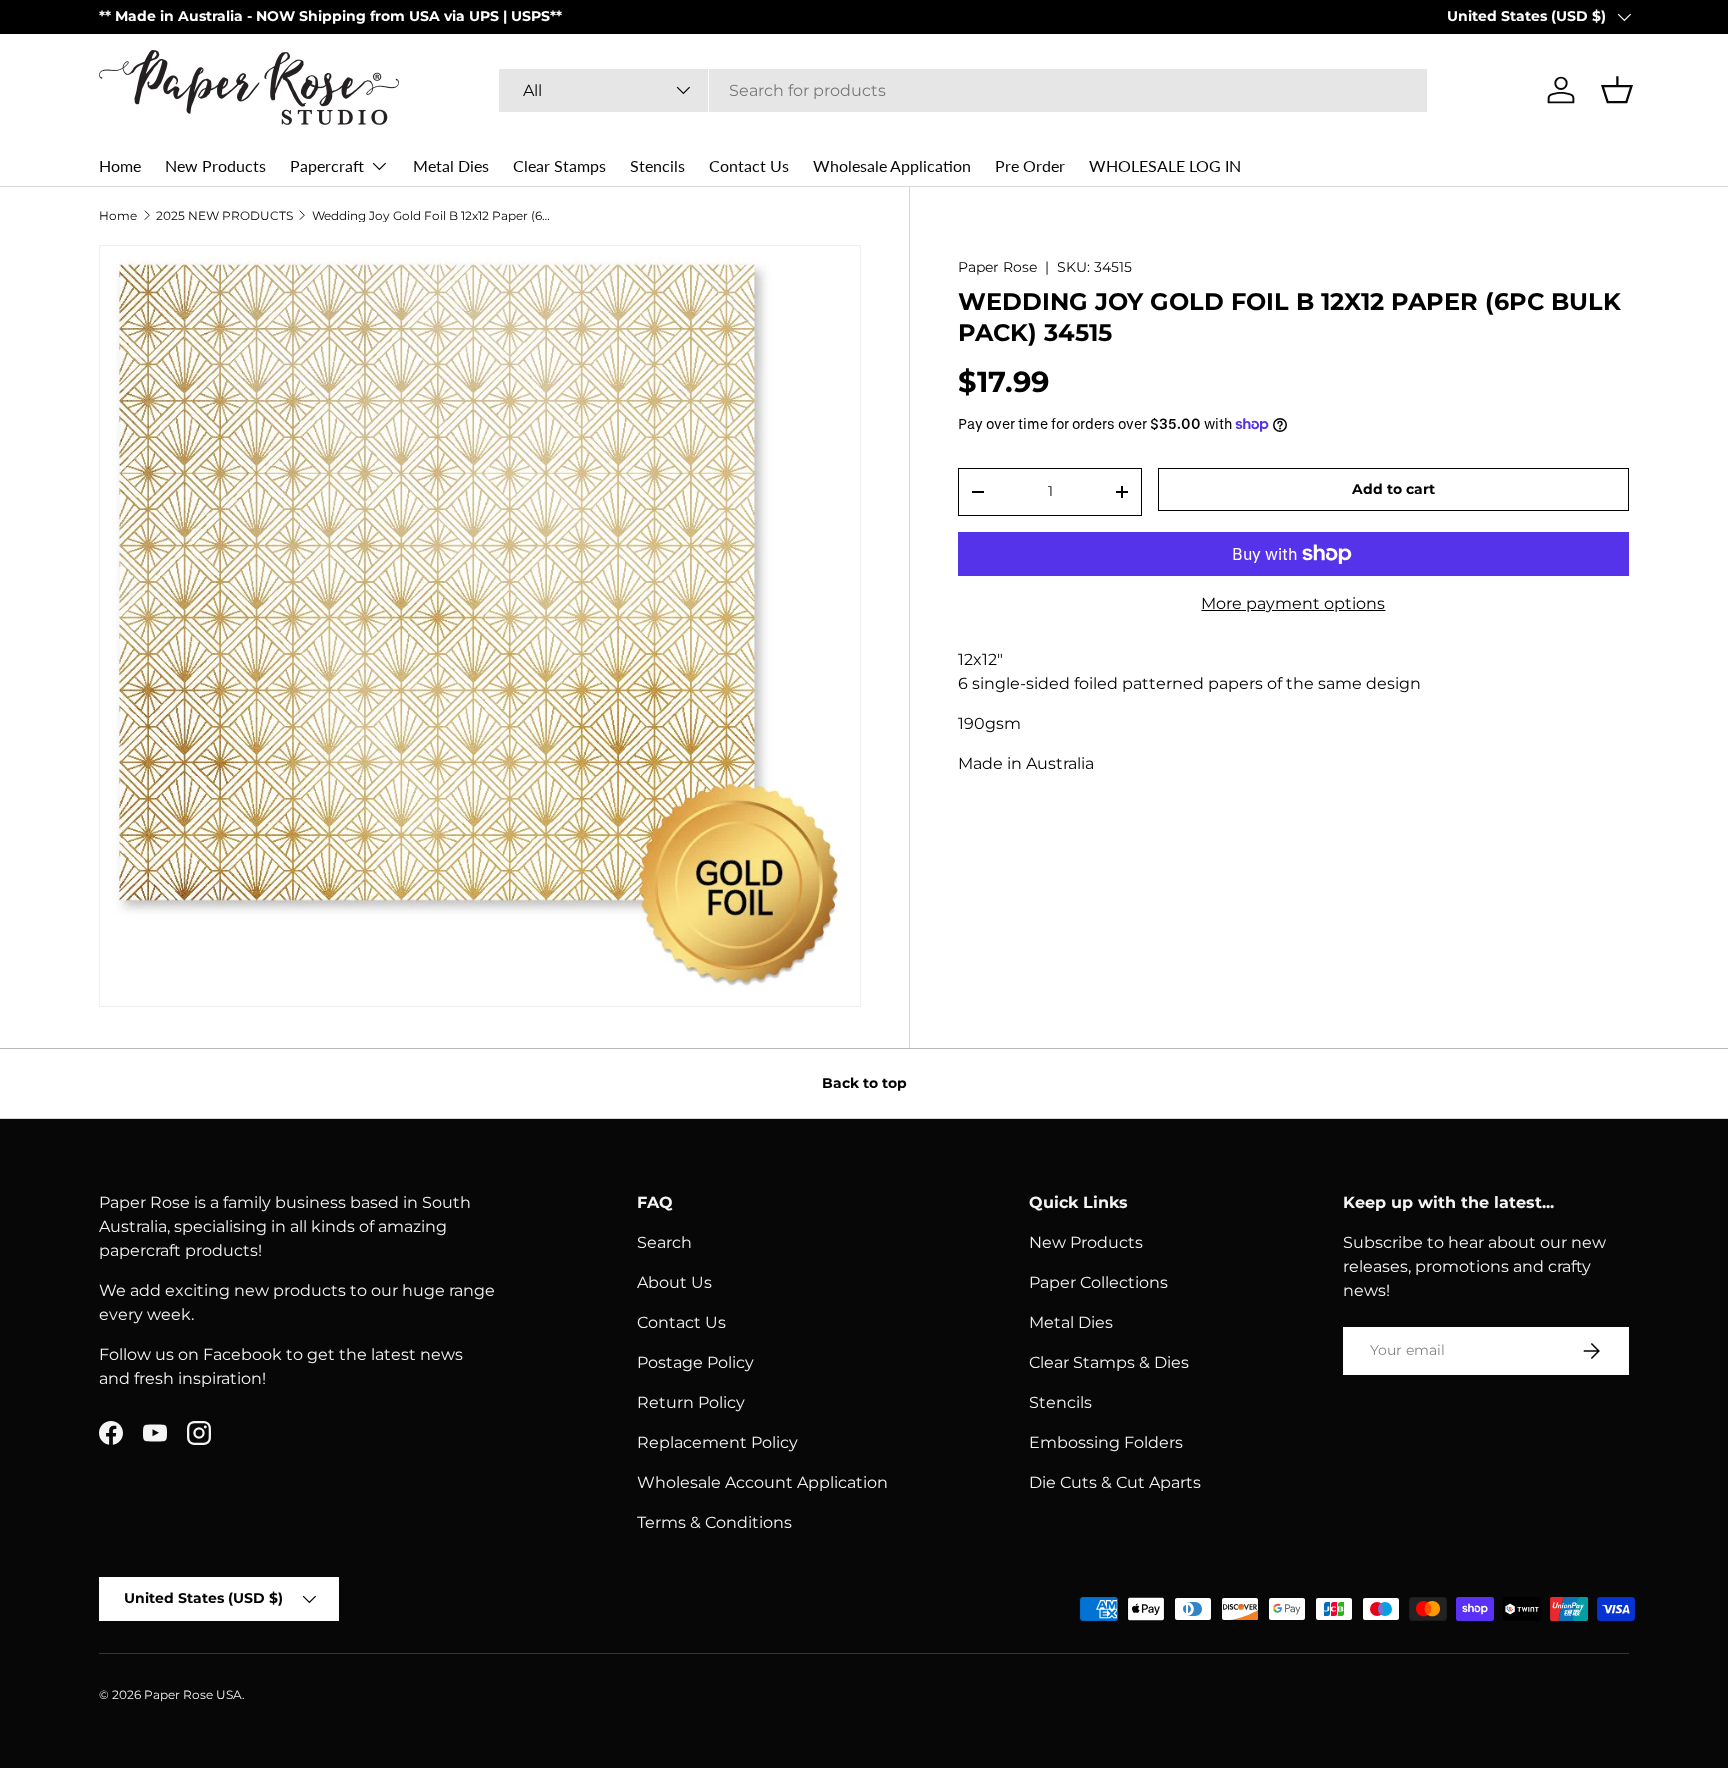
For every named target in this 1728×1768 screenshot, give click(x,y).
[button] (1617, 90)
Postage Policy (695, 1362)
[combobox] (963, 90)
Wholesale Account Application (762, 1482)
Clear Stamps (559, 165)
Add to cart (1393, 489)
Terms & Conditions (714, 1522)
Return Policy (691, 1402)
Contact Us (749, 165)
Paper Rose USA (193, 1694)
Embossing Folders (1106, 1442)
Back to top (864, 1083)
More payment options (1293, 603)
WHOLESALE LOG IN (1165, 165)
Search (664, 1242)
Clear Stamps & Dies (1109, 1362)
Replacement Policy (717, 1442)
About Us (674, 1282)
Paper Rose (997, 267)
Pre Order (1030, 165)
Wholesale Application (892, 165)
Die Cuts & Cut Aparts (1115, 1482)
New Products (215, 165)
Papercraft (327, 165)
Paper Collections (1098, 1282)
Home (120, 165)
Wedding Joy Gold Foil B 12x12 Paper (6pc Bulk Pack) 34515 (432, 216)
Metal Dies (451, 165)
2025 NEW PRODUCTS (224, 216)
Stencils (657, 165)
